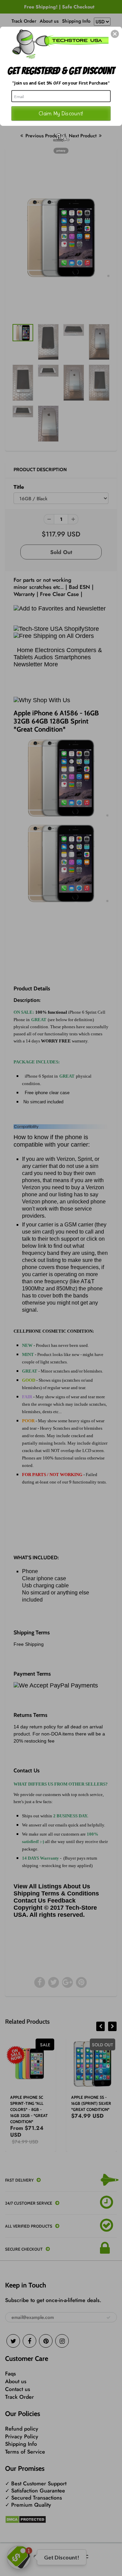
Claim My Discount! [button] (61, 113)
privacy (61, 151)
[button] (115, 34)
